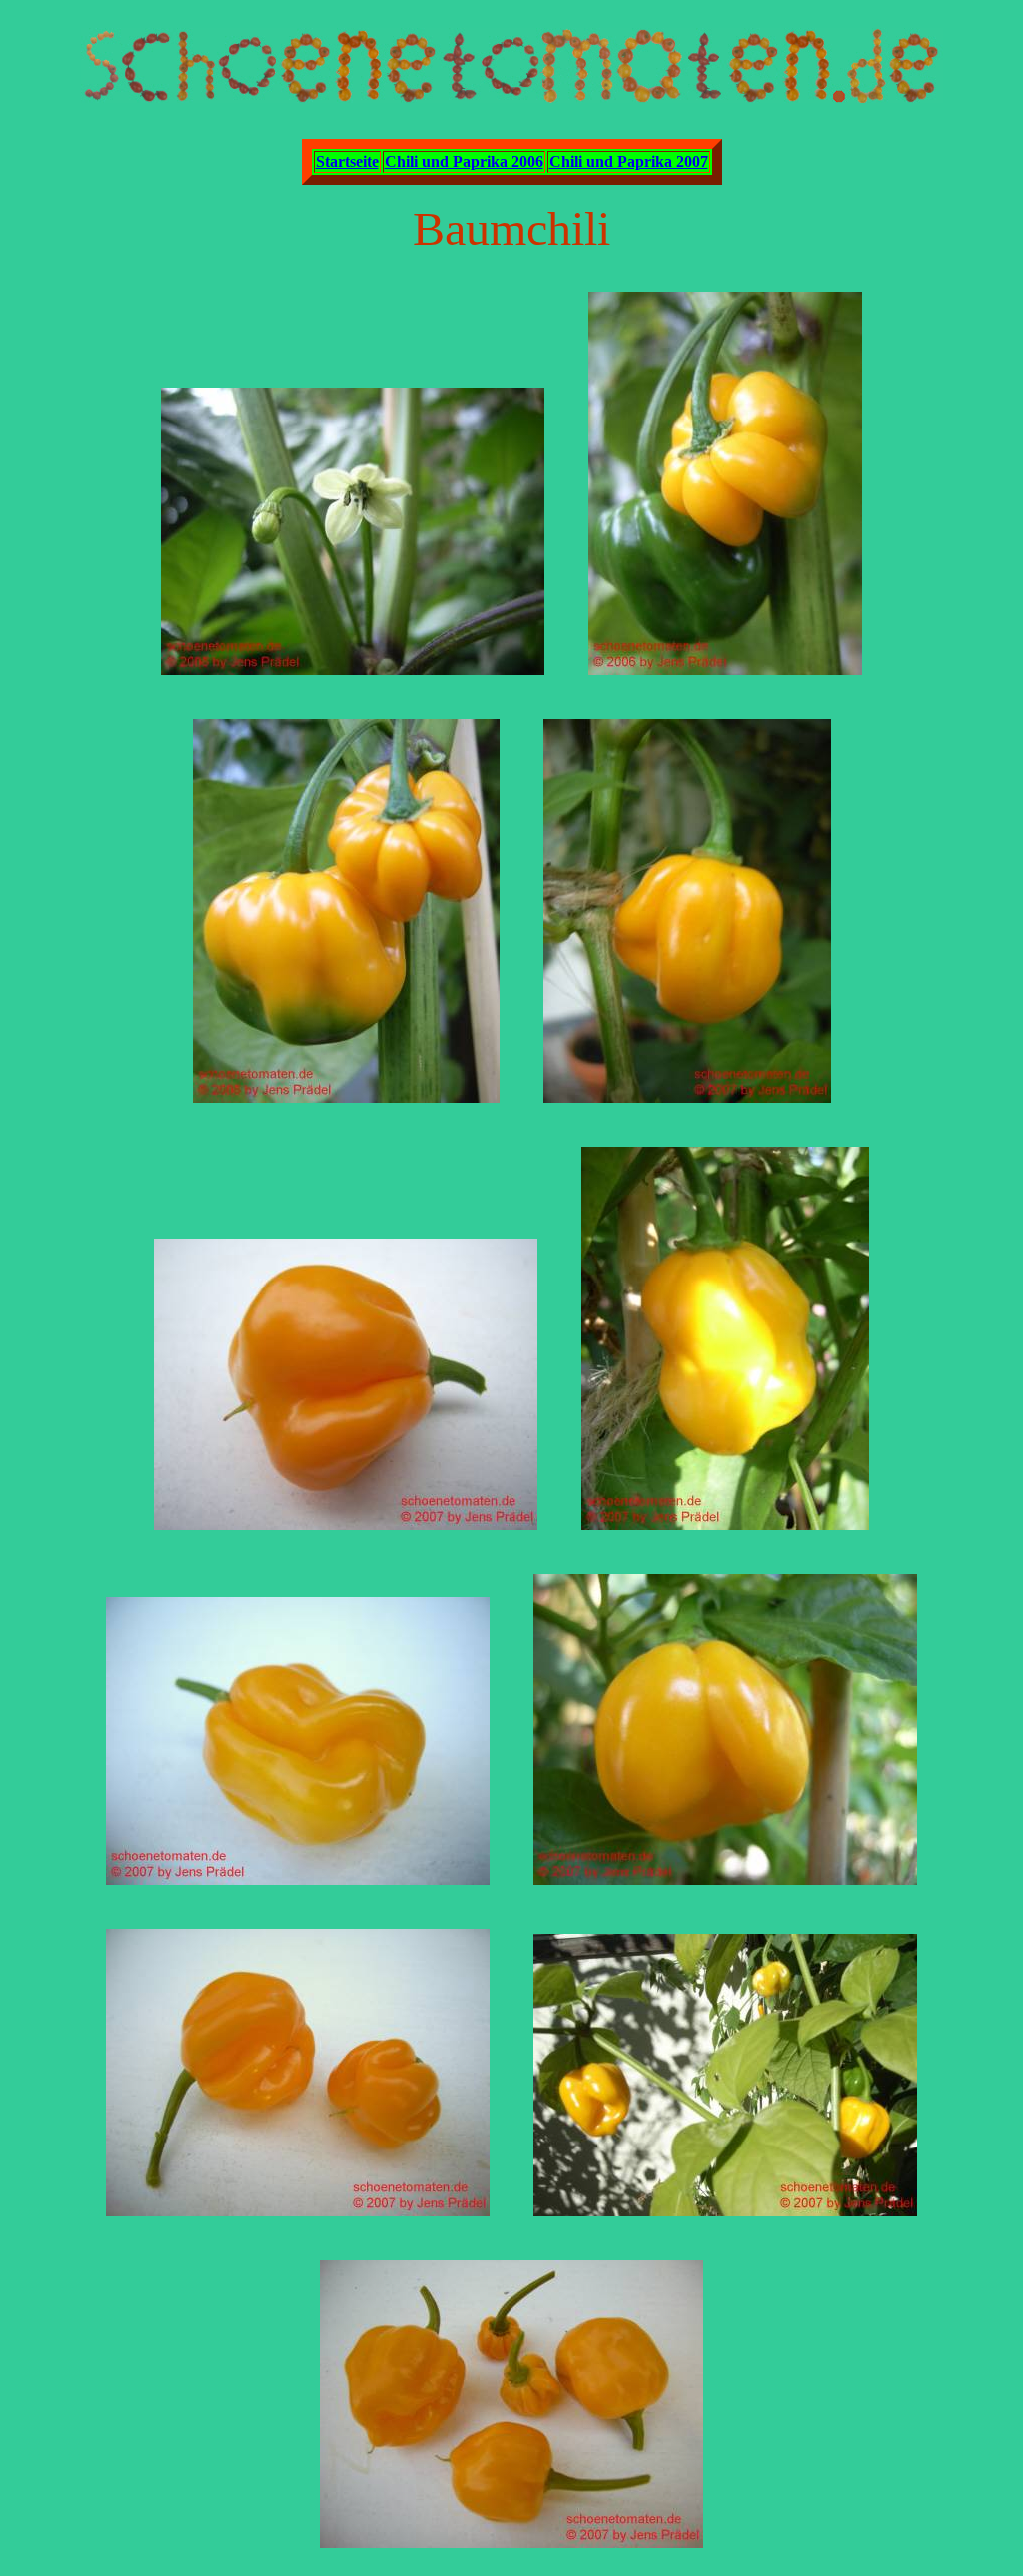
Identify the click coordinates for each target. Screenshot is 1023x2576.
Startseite (347, 161)
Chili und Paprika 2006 (464, 161)
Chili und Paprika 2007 (629, 161)
